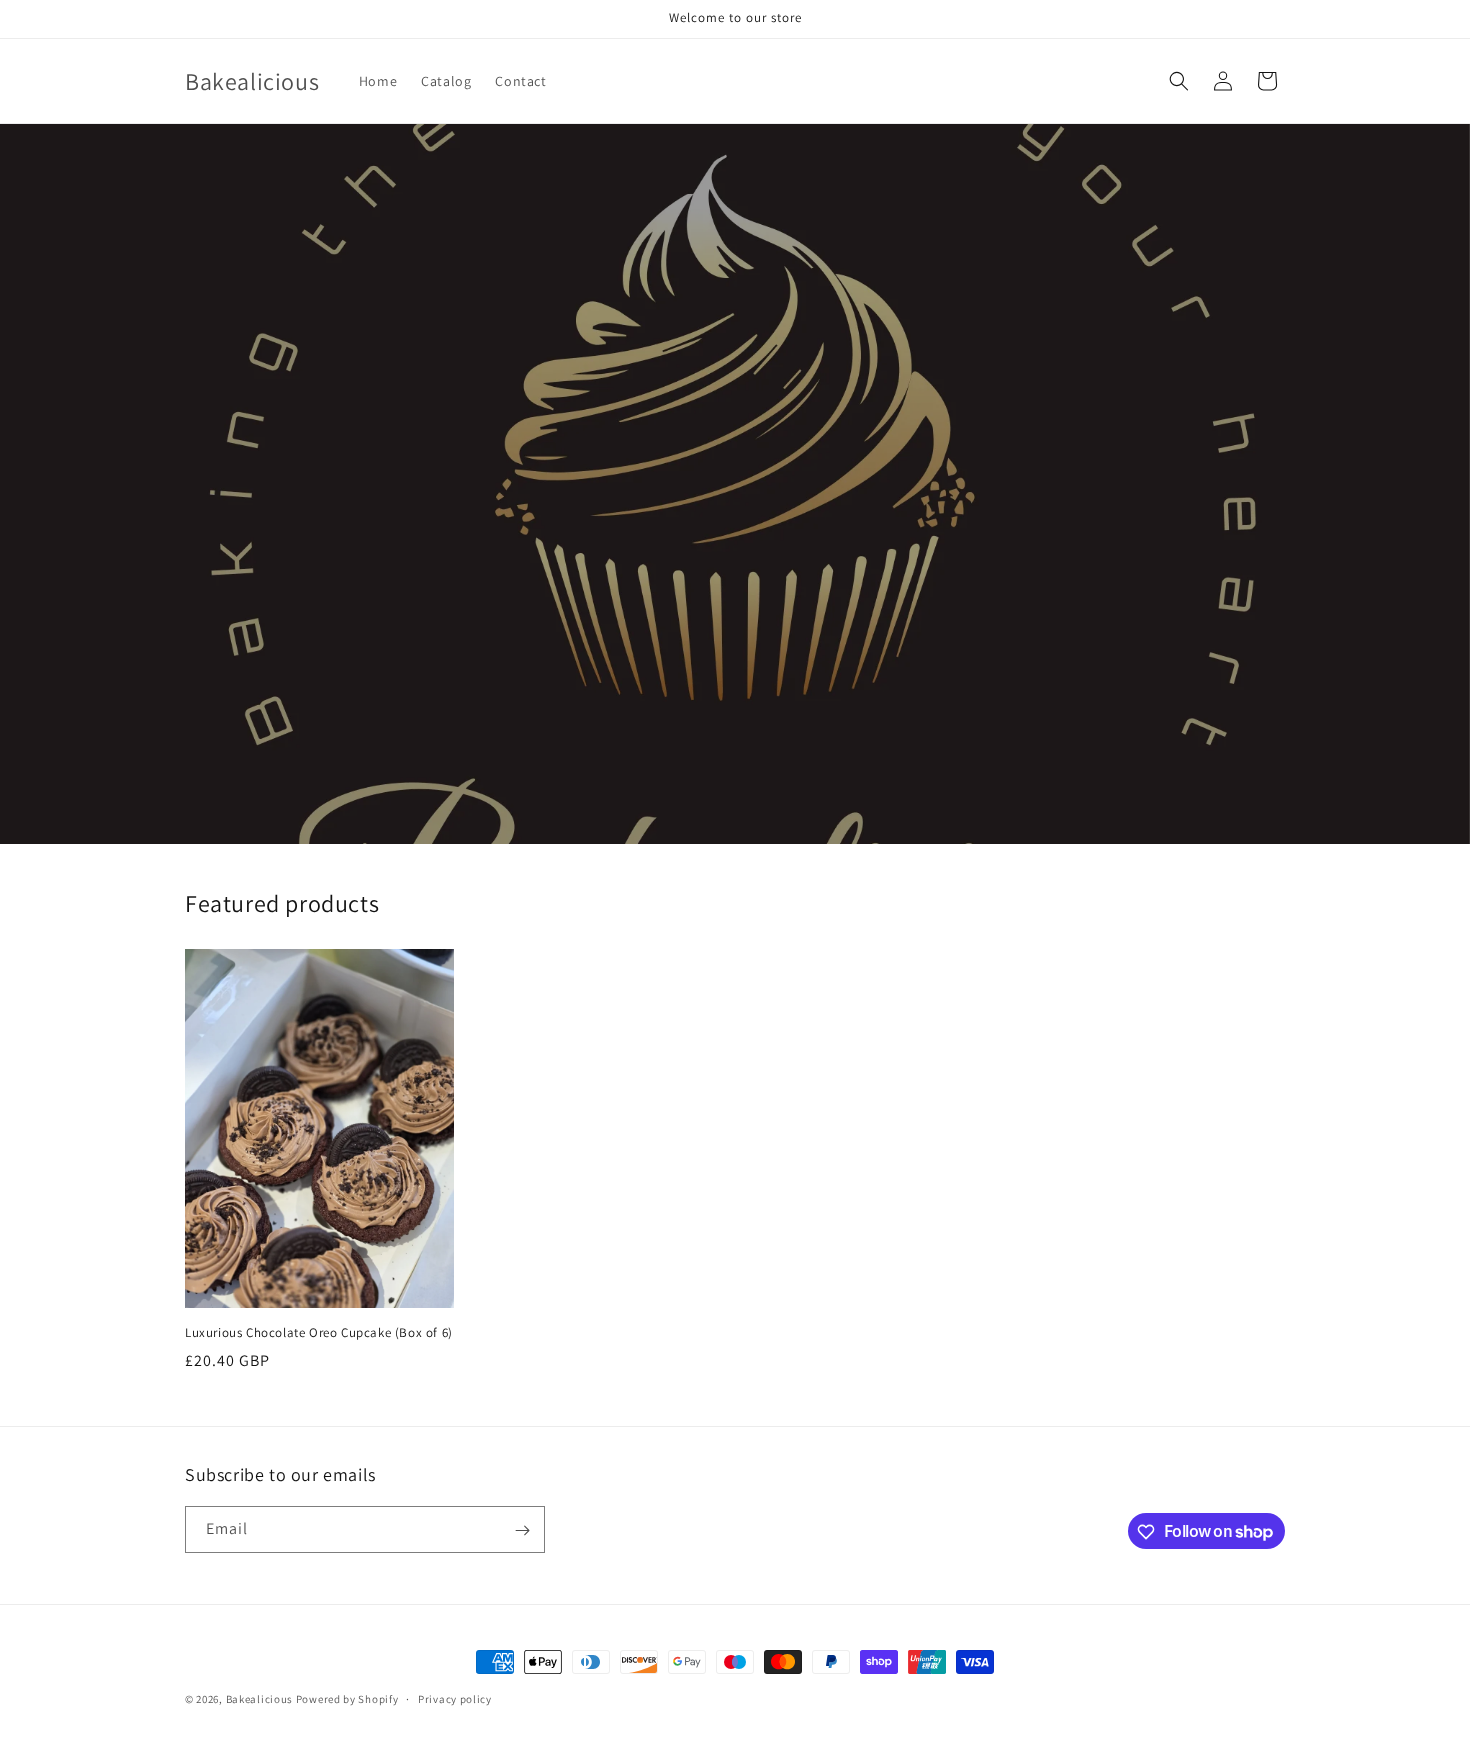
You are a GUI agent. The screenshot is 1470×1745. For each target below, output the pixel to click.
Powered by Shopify (347, 1699)
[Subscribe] (522, 1530)
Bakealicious (259, 1699)
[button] (1179, 81)
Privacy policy (455, 1698)
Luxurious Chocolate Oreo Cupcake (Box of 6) (319, 1333)
